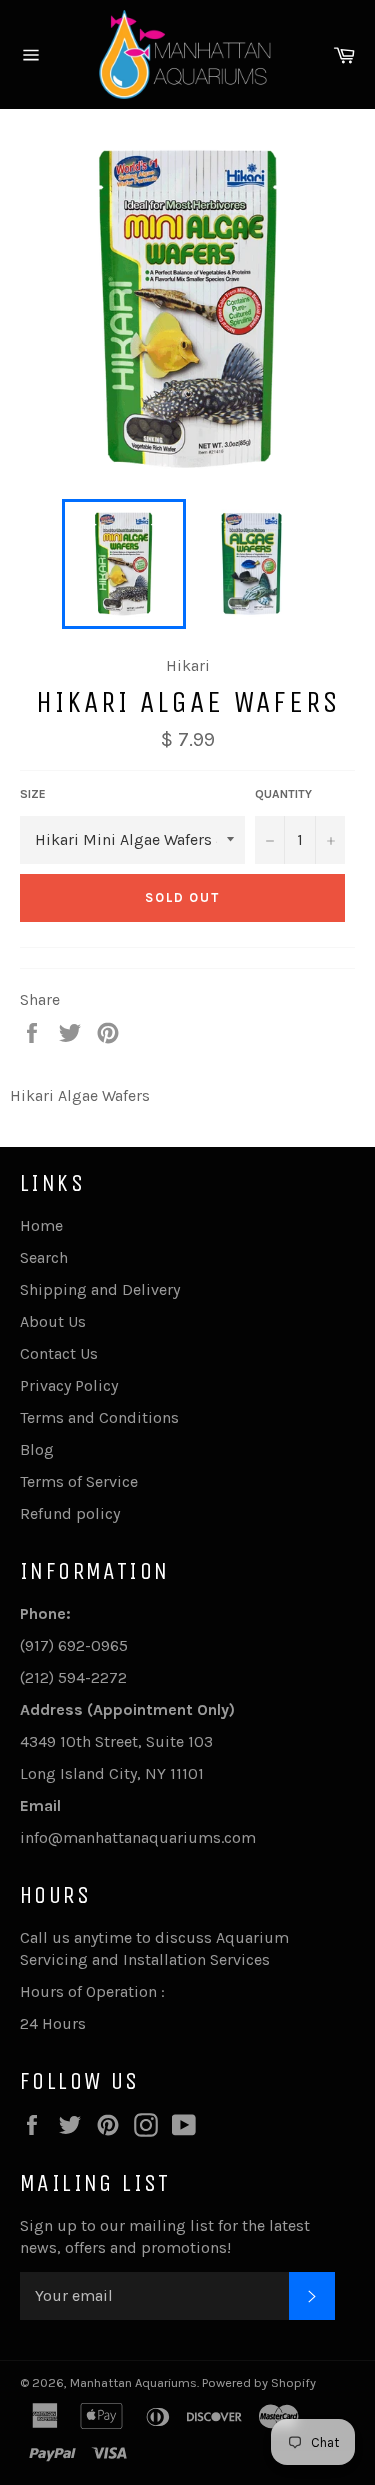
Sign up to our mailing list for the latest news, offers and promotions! (165, 2236)
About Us (53, 1321)
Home (41, 1225)
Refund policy (70, 1513)
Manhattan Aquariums (133, 2382)
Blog (37, 1449)
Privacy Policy (69, 1385)
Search (44, 1257)
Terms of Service (79, 1481)
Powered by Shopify (259, 2382)
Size (33, 794)
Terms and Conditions (99, 1417)
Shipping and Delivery (100, 1289)
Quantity (283, 794)
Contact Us (59, 1353)
